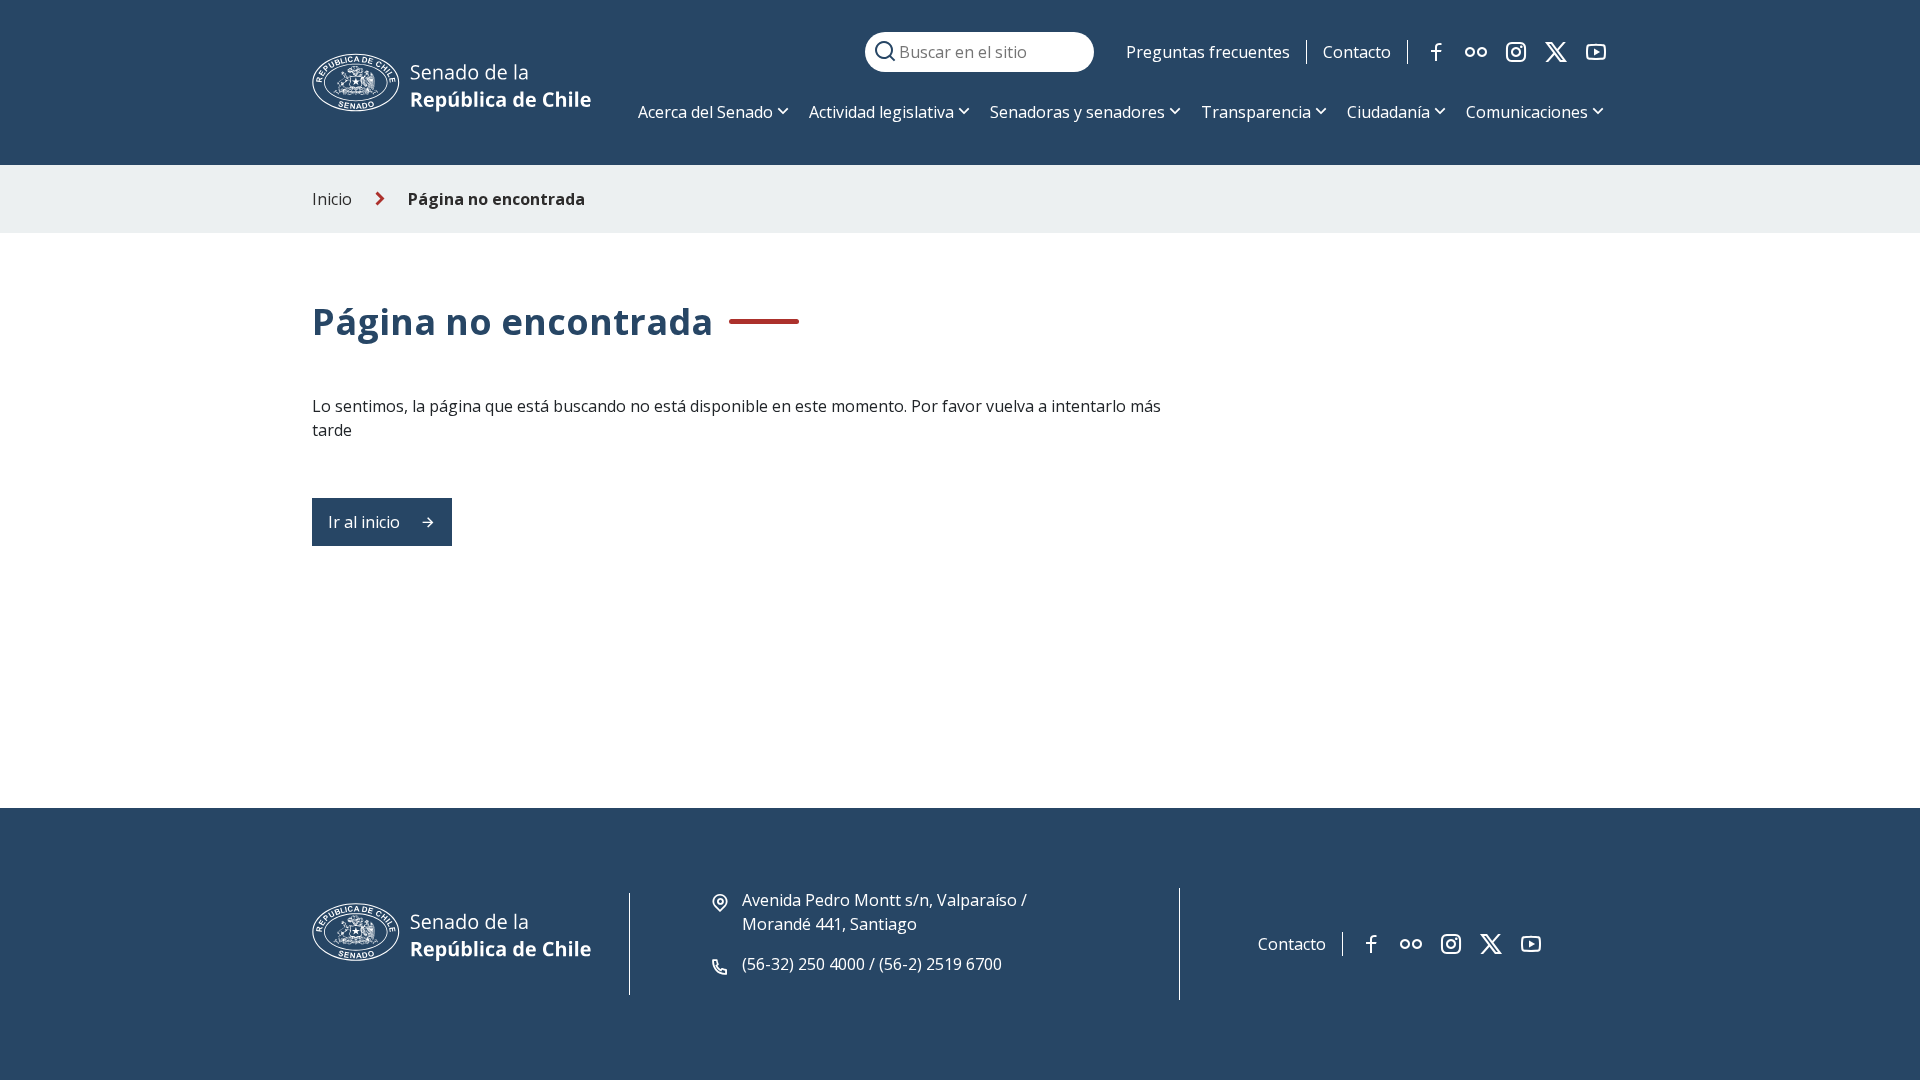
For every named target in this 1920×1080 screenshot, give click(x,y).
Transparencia (1256, 112)
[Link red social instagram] (1516, 52)
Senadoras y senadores (1077, 112)
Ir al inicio (366, 522)
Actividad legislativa (881, 112)
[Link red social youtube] (1596, 52)
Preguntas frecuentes (1208, 52)
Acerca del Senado (705, 112)
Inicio (332, 199)
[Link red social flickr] (1476, 52)
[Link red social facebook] (1436, 52)
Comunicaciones (1527, 112)
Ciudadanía (1388, 112)
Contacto (1357, 52)
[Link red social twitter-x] (1556, 52)
